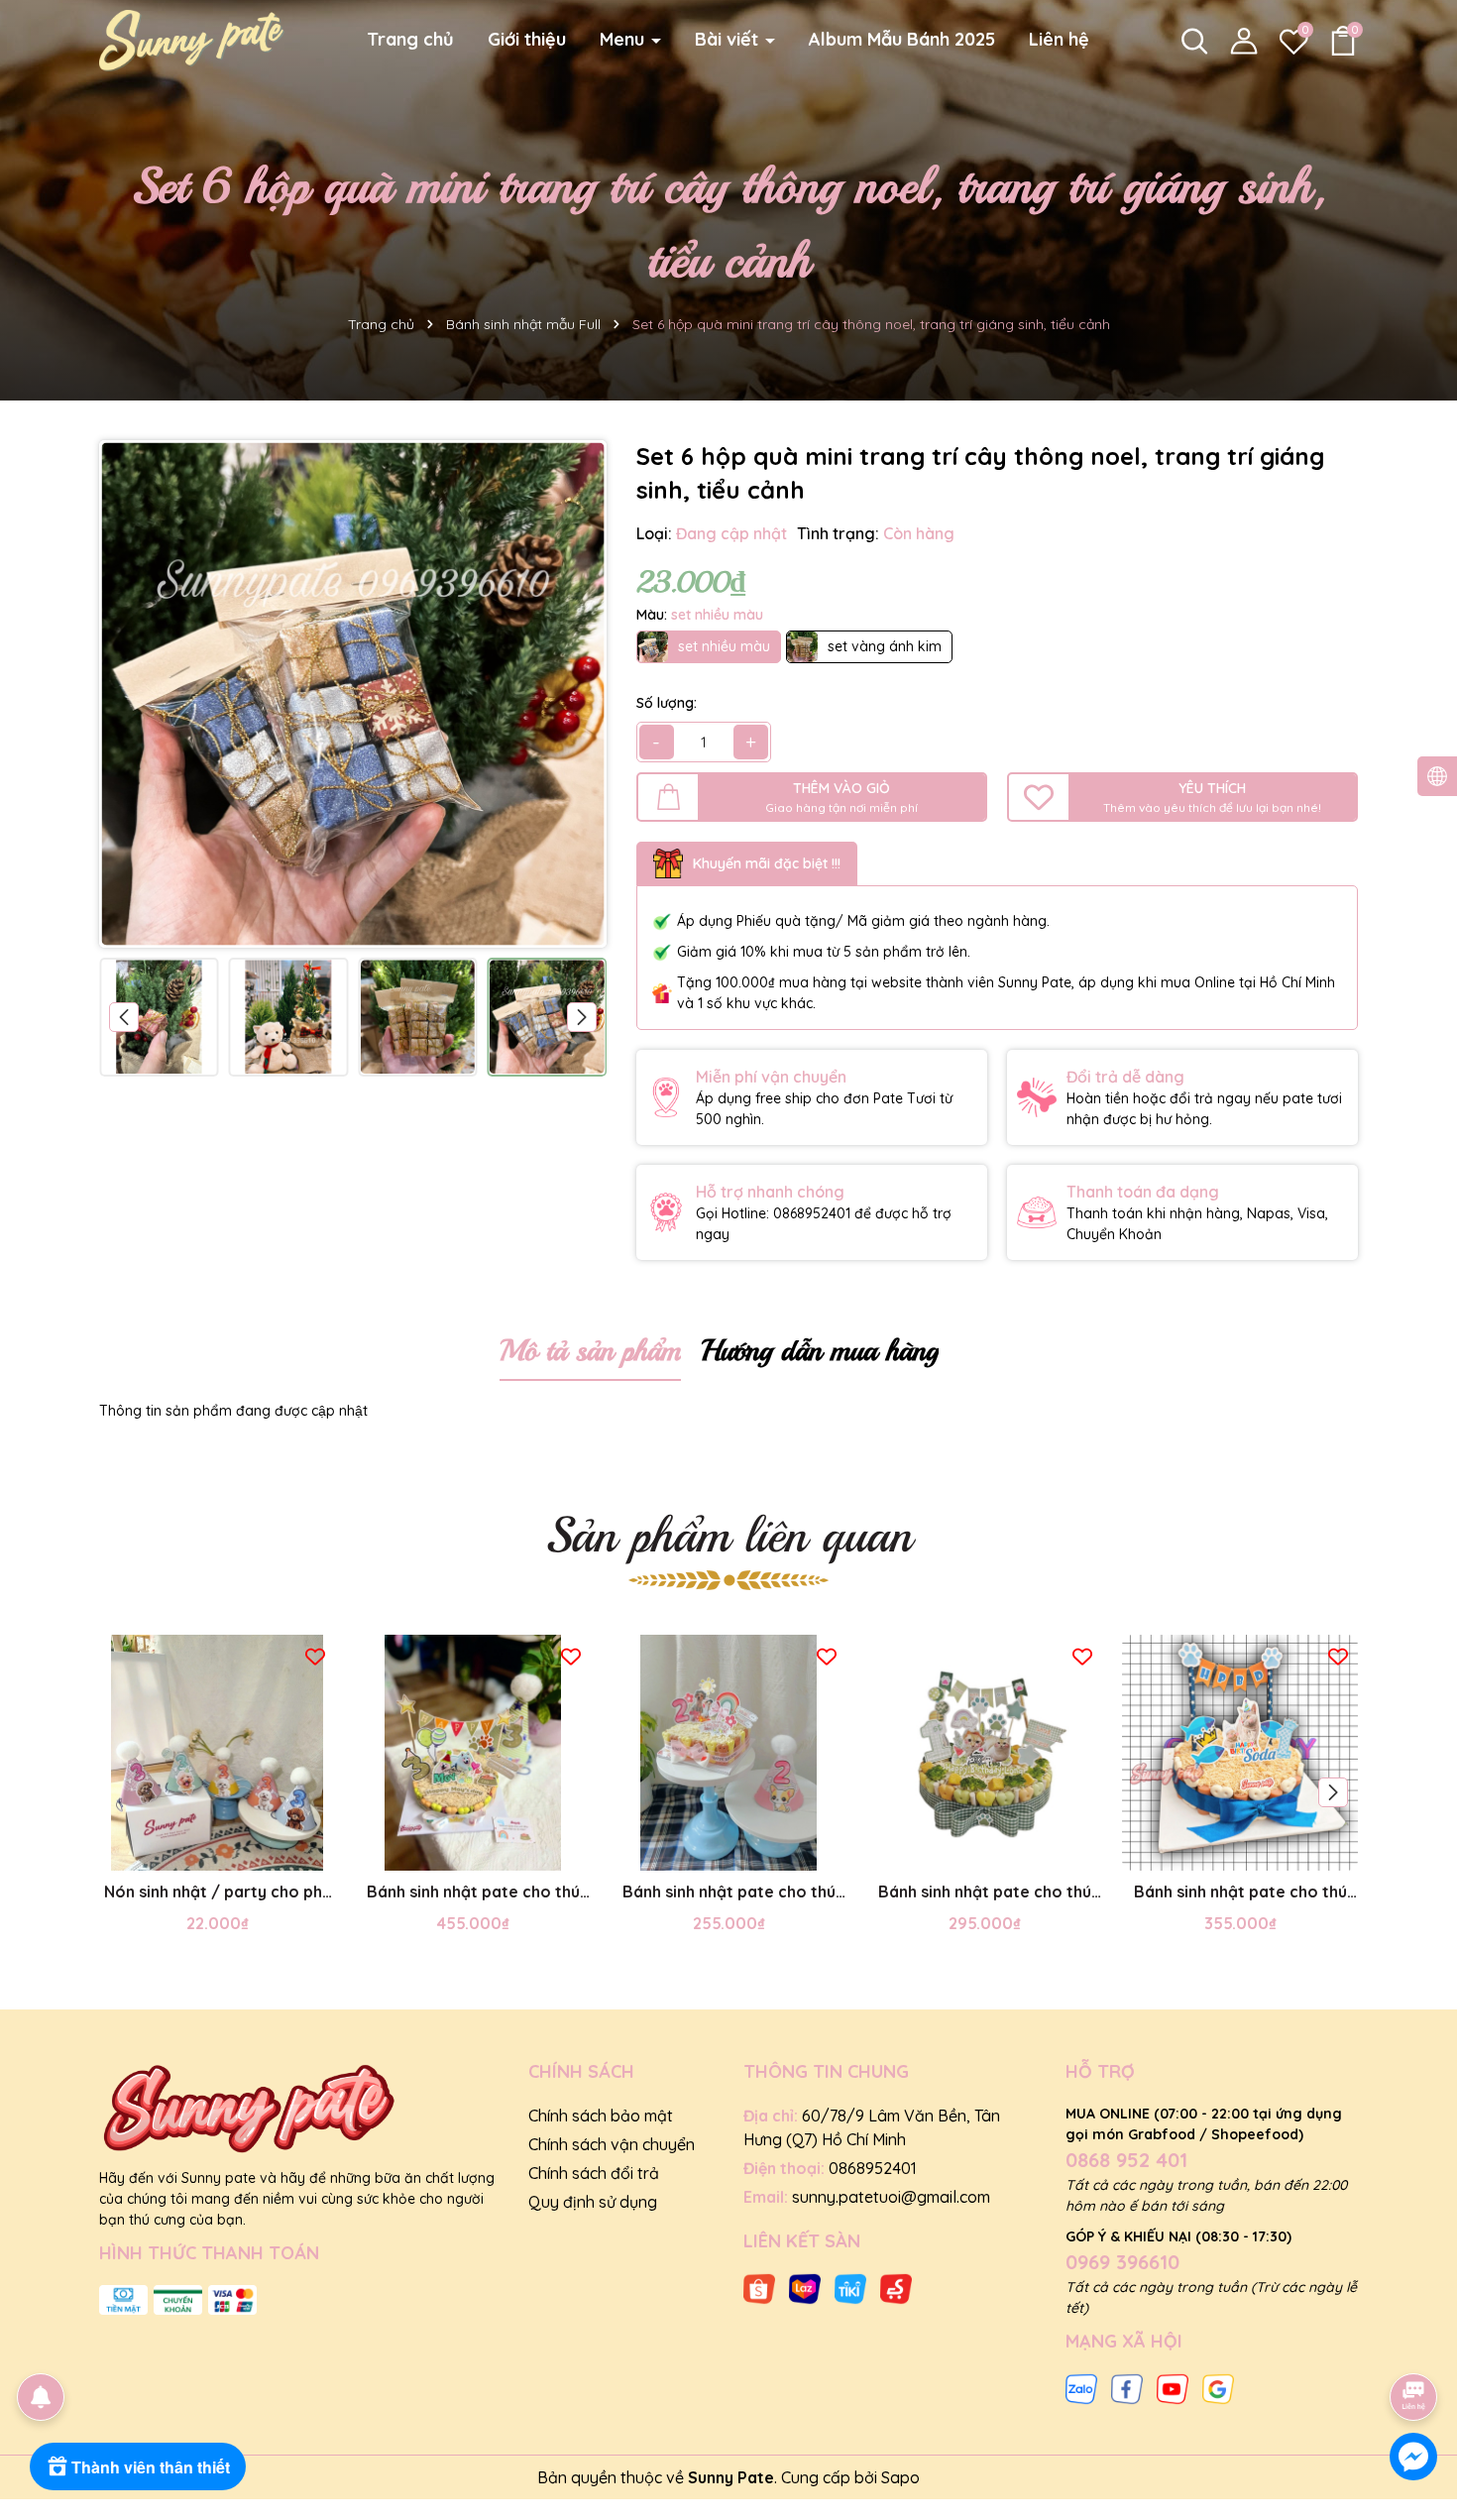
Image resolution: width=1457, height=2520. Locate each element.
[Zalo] (1081, 2387)
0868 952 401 (1126, 2160)
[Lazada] (805, 2287)
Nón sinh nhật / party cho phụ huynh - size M (218, 1892)
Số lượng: (667, 703)
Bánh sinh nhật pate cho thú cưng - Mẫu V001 (729, 1892)
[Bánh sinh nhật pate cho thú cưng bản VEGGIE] (984, 1753)
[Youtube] (1173, 2387)
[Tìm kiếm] (1194, 41)
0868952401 (873, 2168)
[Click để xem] (353, 694)
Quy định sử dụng (593, 2202)
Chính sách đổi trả (594, 2173)
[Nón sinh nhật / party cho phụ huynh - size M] (217, 1753)
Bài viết (729, 39)
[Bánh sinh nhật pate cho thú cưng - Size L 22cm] (473, 1753)
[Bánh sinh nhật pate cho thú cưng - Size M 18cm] (1240, 1753)
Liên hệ (1059, 39)
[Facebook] (1127, 2387)
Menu (624, 39)
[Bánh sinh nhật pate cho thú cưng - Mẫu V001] (728, 1753)
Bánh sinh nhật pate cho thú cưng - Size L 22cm (473, 1892)
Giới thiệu (527, 39)
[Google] (1218, 2387)
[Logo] (192, 39)
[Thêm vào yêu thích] (315, 1655)
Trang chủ (410, 39)
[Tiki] (850, 2287)
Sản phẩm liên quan (728, 1535)
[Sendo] (896, 2287)
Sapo (900, 2477)
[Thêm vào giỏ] (195, 1851)
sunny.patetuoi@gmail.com (891, 2197)
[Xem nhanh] (239, 1851)
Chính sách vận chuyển (612, 2144)
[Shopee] (759, 2287)
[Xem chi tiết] (451, 1851)
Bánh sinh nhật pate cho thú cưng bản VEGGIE (985, 1892)
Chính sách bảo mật (601, 2116)
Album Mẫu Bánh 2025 (902, 39)
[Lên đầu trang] (1414, 2342)
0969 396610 (1122, 2262)
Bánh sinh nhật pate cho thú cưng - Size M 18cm (1240, 1892)
